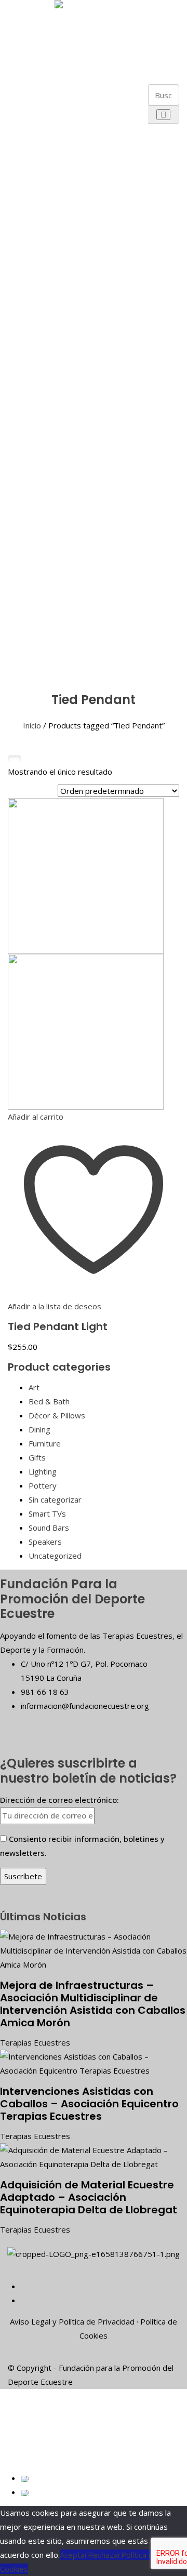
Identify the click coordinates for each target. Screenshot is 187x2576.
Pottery (43, 1485)
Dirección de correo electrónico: (59, 1800)
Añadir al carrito (36, 1117)
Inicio (32, 725)
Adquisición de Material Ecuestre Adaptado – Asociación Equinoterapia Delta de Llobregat (89, 2197)
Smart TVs (47, 1513)
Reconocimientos (59, 259)
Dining (39, 1429)
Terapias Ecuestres (35, 2042)
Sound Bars (49, 1528)
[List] (28, 759)
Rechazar (104, 2555)
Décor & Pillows (57, 1415)
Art (34, 1387)
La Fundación (31, 22)
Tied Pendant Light (58, 1326)
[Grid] (15, 759)
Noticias (31, 646)
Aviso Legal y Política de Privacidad (72, 2321)
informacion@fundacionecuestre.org (85, 1706)
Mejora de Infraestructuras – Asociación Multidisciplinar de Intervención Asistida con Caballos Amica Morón (93, 2004)
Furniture (45, 1443)
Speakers (45, 1542)
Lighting (43, 1471)
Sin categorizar (55, 1499)
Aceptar (74, 2555)
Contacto (31, 670)
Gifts (37, 1457)
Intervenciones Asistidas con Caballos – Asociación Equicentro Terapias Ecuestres (89, 2104)
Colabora (31, 621)
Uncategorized (55, 1556)
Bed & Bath (49, 1401)
